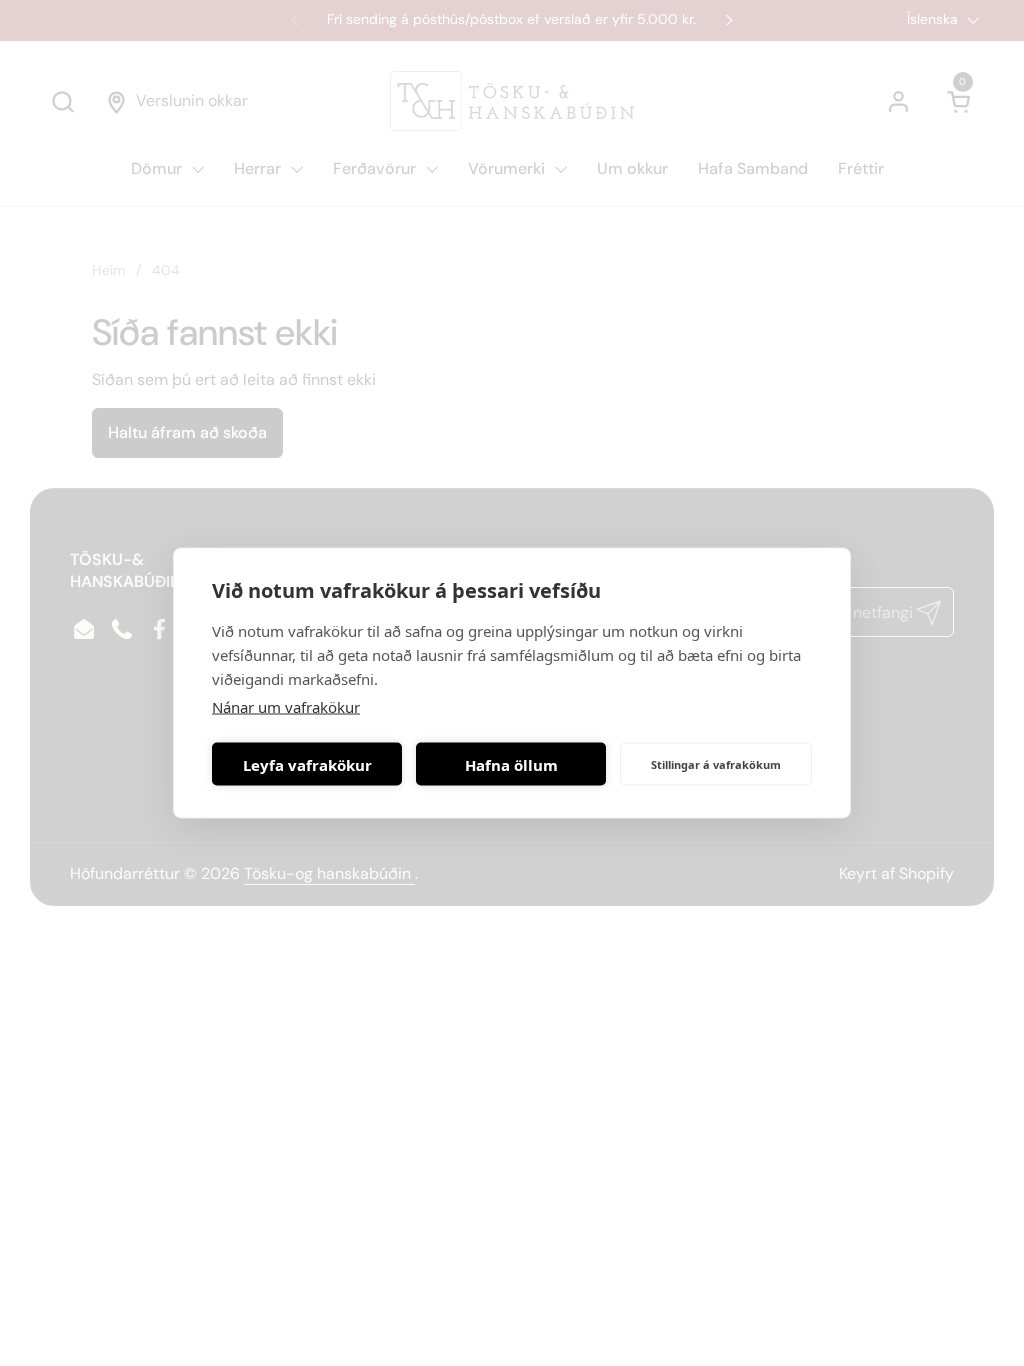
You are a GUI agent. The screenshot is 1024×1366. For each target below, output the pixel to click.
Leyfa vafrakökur (307, 764)
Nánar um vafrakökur (286, 707)
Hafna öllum (511, 764)
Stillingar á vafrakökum (716, 763)
